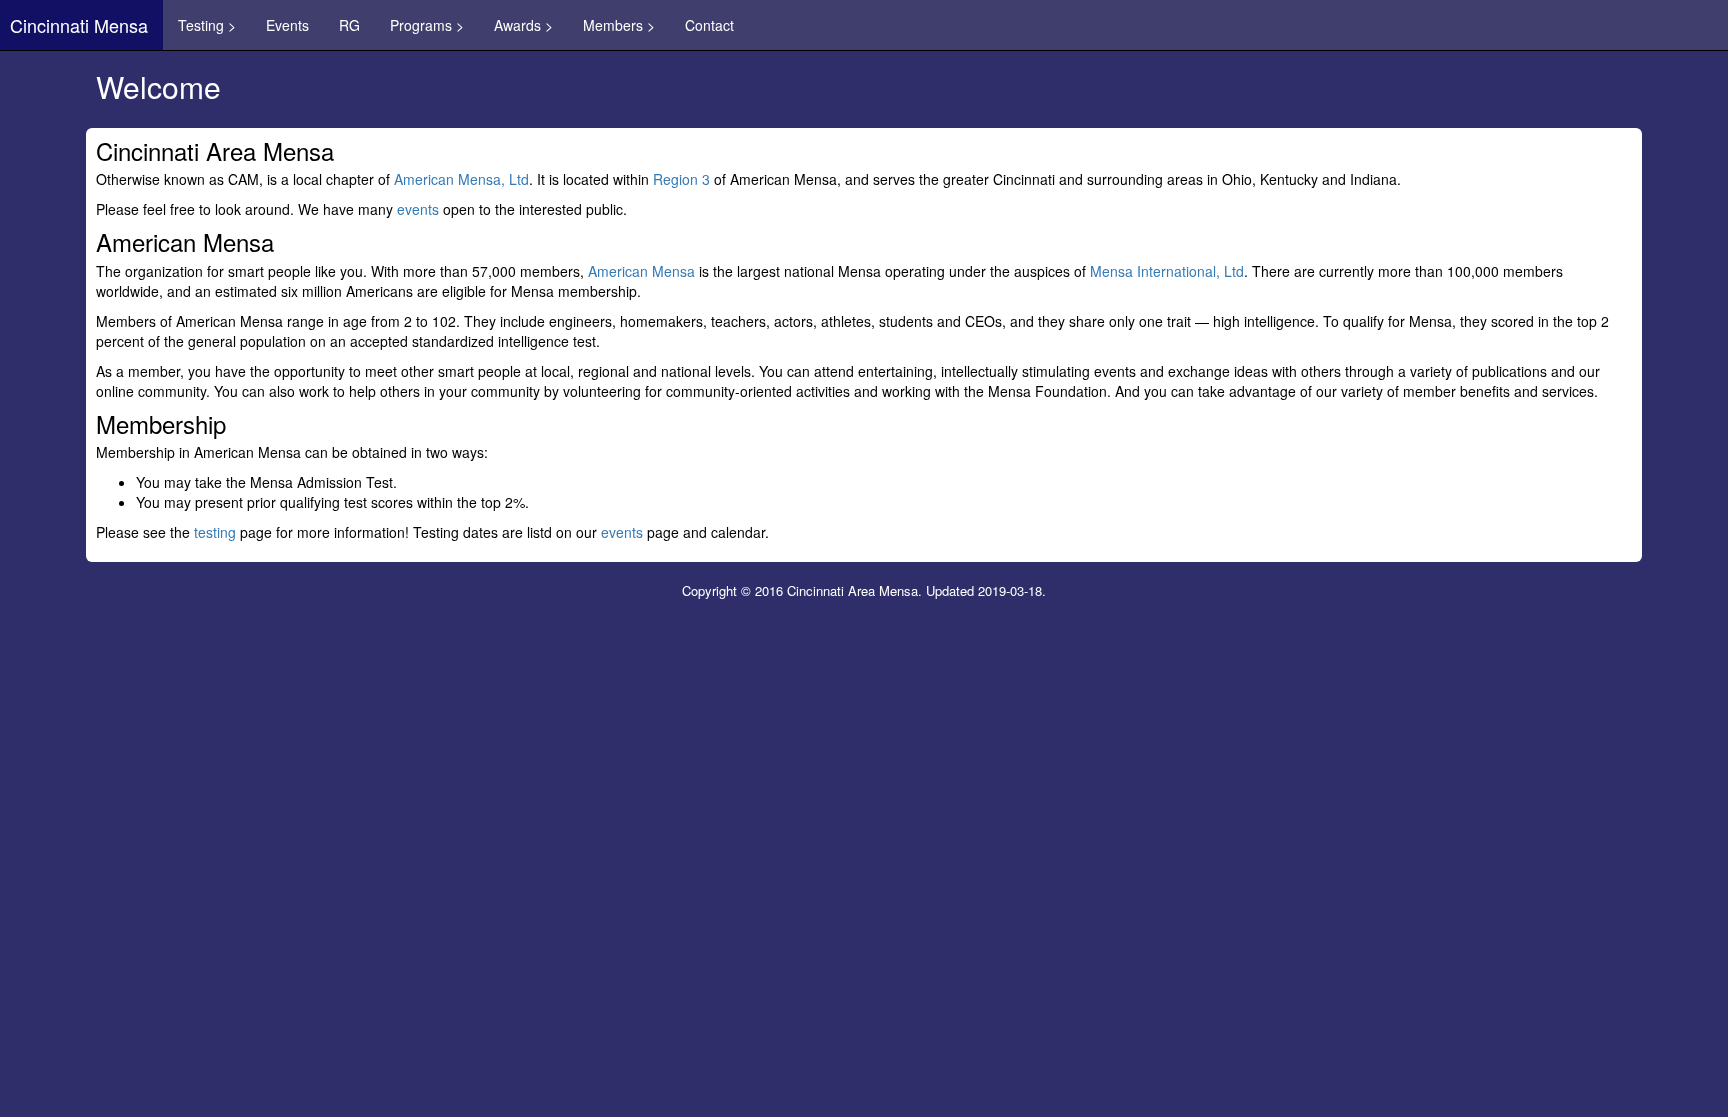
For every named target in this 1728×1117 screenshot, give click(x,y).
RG (349, 25)
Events (287, 25)
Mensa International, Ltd (1167, 271)
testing (215, 532)
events (418, 209)
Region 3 (681, 179)
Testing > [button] (207, 25)
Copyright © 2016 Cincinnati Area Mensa (800, 590)
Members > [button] (619, 25)
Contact (709, 25)
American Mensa (641, 271)
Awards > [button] (523, 25)
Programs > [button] (427, 25)
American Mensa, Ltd (461, 179)
